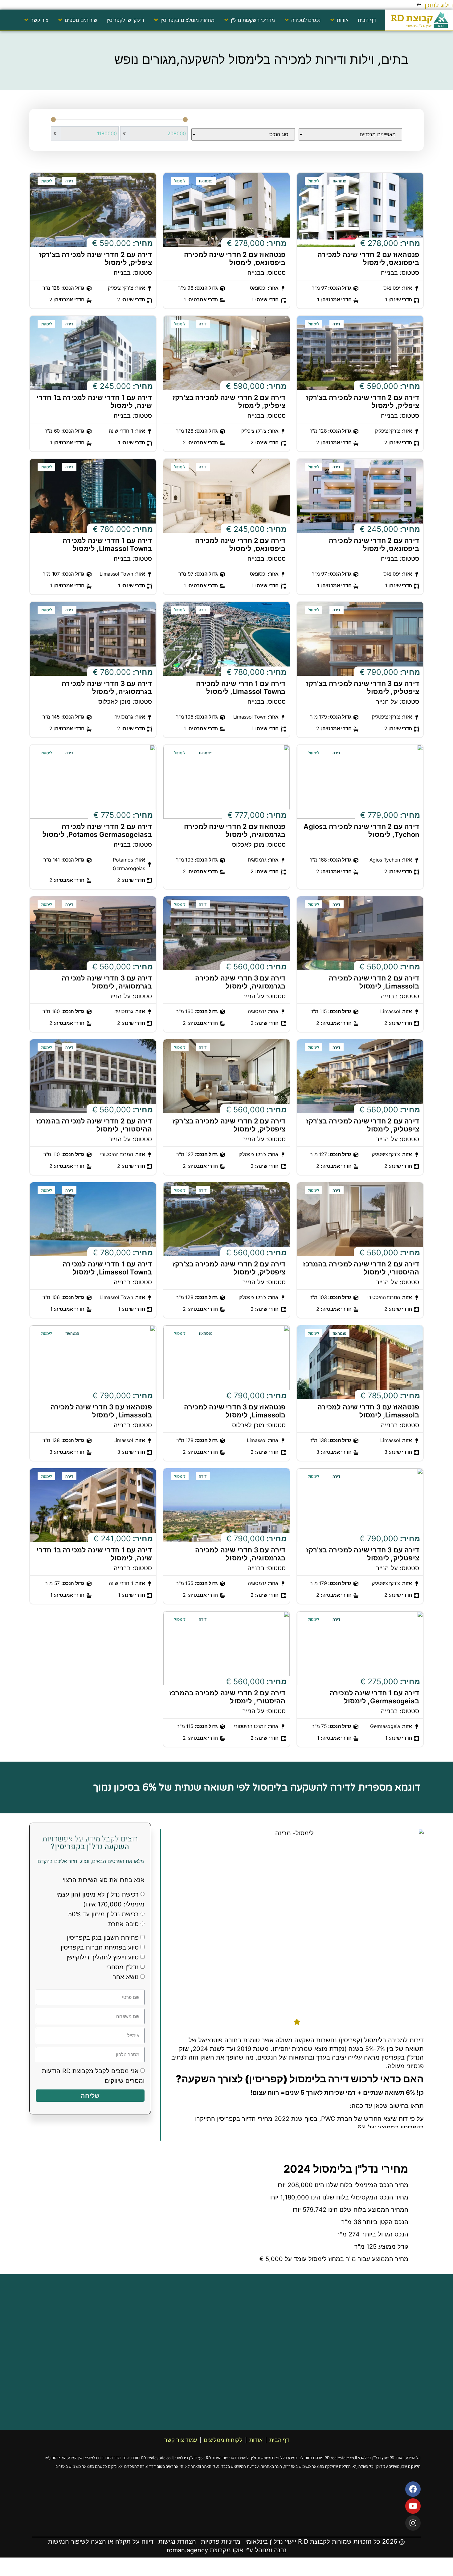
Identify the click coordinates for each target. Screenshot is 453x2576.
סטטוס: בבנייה (400, 273)
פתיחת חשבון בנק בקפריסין (103, 1938)
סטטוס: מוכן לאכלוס (125, 702)
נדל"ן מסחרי (122, 1967)
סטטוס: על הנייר (398, 702)
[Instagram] (413, 2523)
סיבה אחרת (123, 1924)
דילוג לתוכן (438, 5)
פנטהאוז (339, 181)
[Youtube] (413, 2506)
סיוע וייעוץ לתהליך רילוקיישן (103, 1957)
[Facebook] (413, 2489)
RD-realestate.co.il (341, 2458)
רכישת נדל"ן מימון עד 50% (103, 1914)
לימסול (314, 181)
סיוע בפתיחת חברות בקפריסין (100, 1947)
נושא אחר (126, 1977)
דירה (69, 181)
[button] (339, 20)
